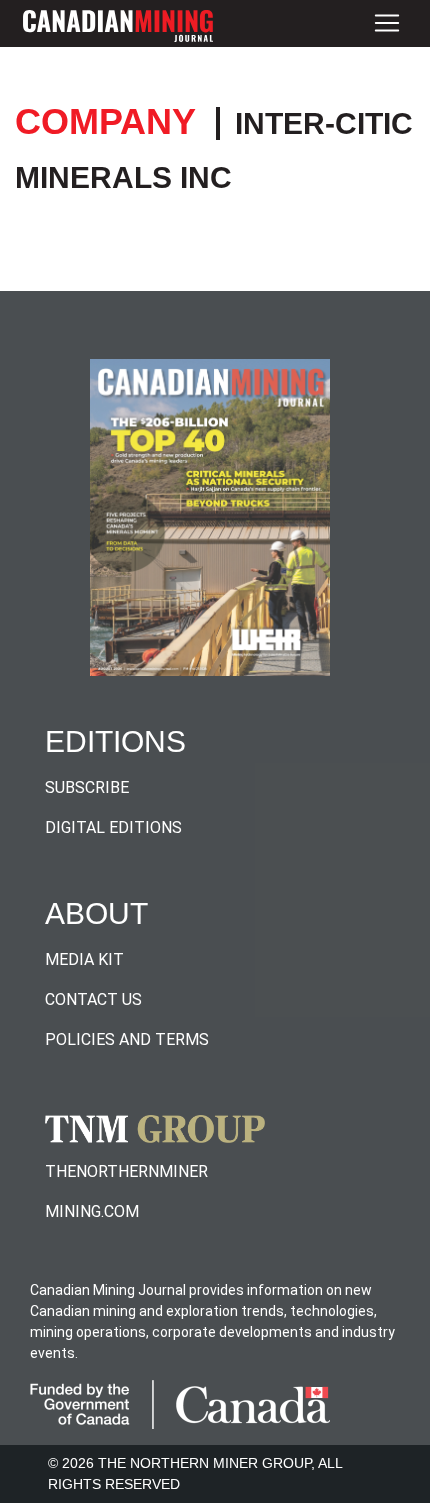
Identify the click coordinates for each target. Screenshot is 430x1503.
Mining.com (92, 1211)
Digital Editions (113, 827)
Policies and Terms (127, 1039)
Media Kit (84, 959)
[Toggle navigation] (387, 23)
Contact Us (93, 999)
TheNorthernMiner (126, 1171)
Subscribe (87, 787)
